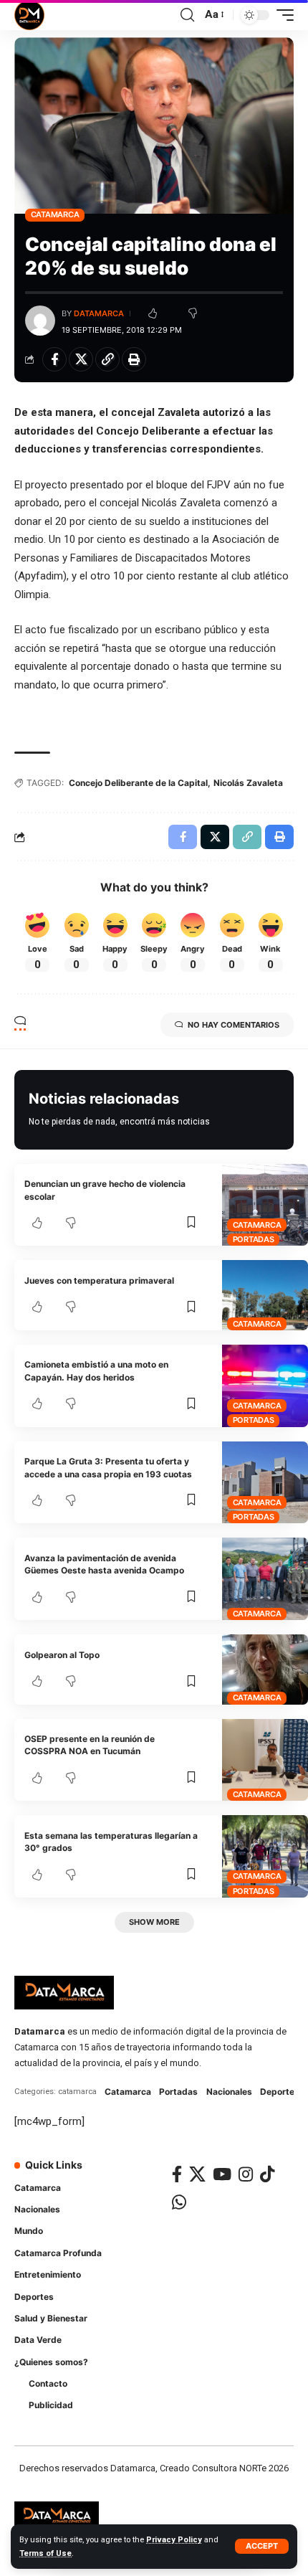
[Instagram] (246, 2174)
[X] (197, 2174)
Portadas (254, 1239)
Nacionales (229, 2092)
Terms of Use (45, 2553)
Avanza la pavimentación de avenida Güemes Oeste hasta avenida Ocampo (104, 1564)
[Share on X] (81, 359)
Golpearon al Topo (62, 1655)
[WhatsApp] (179, 2202)
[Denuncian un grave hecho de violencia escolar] (265, 1205)
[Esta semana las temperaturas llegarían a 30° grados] (265, 1856)
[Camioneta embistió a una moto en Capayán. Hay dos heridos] (265, 1386)
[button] (262, 2546)
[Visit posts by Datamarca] (40, 321)
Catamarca (55, 214)
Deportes (280, 2092)
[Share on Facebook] (54, 359)
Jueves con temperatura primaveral (99, 1280)
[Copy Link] (107, 359)
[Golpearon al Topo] (265, 1669)
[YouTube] (222, 2174)
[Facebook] (177, 2174)
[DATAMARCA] (29, 15)
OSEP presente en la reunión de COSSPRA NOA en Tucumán (90, 1745)
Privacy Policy (174, 2540)
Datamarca (99, 313)
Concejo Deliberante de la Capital (138, 783)
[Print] (134, 359)
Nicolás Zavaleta (248, 783)
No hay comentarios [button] (234, 1025)
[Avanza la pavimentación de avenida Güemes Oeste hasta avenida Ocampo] (265, 1579)
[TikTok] (267, 2174)
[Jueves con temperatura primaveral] (265, 1295)
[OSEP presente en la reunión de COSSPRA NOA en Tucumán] (265, 1760)
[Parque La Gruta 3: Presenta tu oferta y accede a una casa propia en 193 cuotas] (265, 1483)
